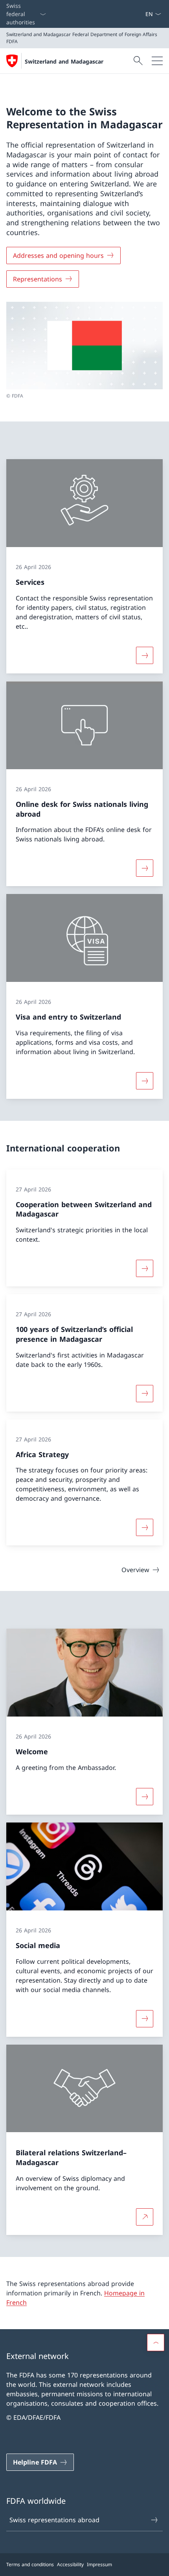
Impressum (99, 2564)
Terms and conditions (30, 2564)
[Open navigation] (157, 61)
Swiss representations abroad (54, 2520)
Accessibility (70, 2564)
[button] (156, 2342)
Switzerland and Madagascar (64, 61)
